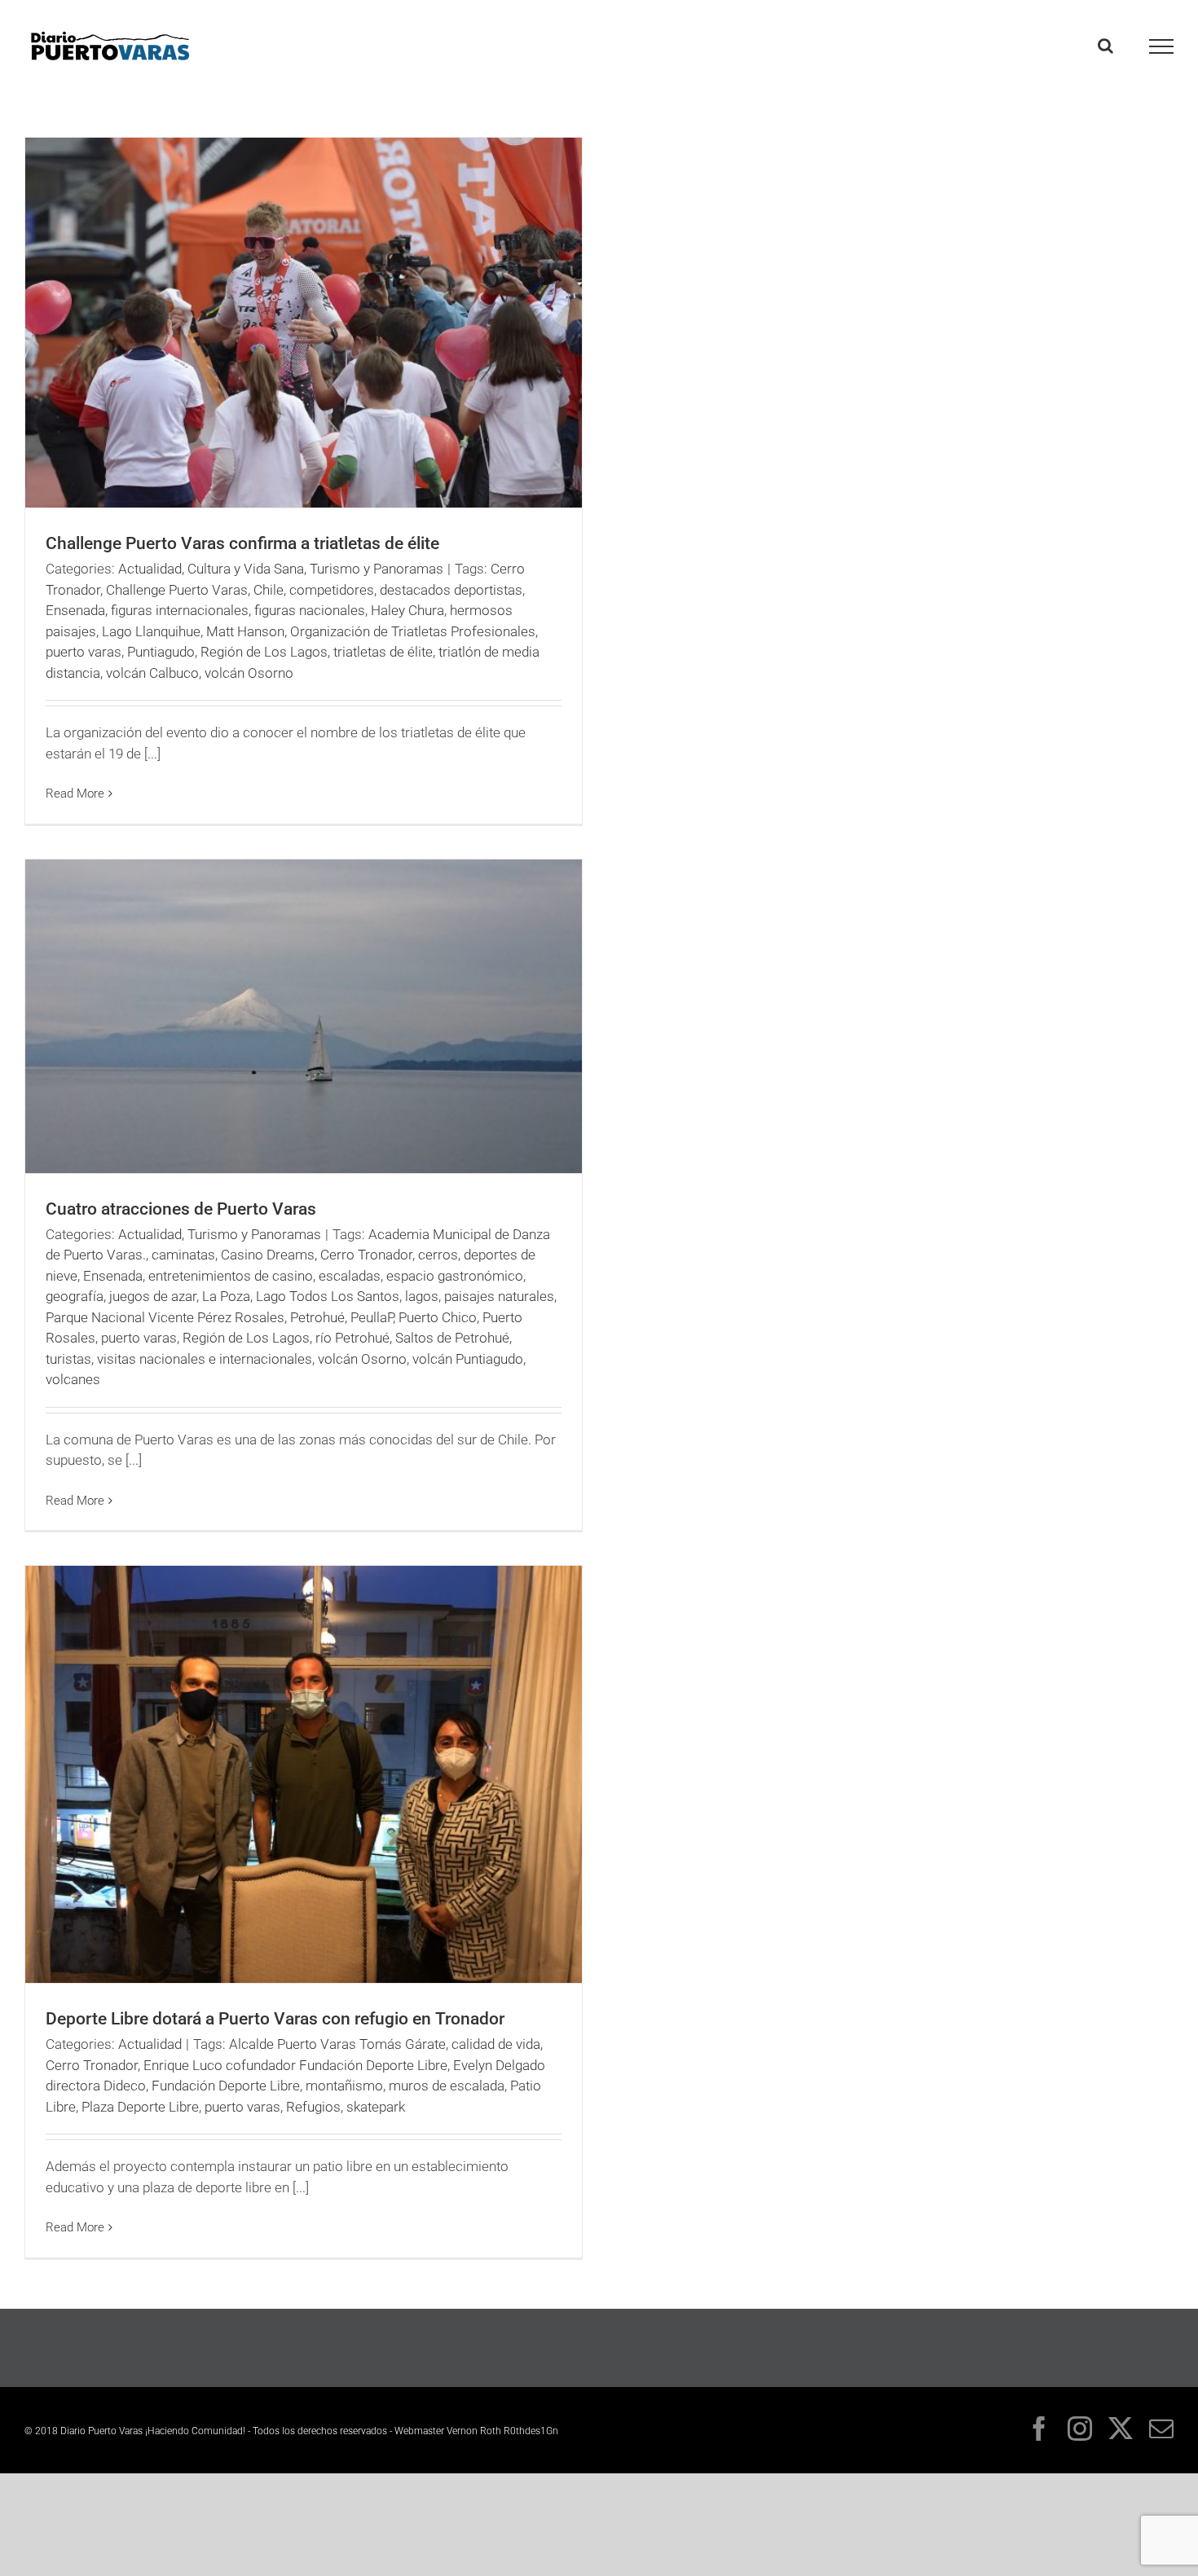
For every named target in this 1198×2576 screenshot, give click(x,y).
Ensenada (75, 610)
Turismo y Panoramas (377, 569)
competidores (332, 590)
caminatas (183, 1255)
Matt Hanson (245, 631)
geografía (75, 1296)
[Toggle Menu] (1162, 46)
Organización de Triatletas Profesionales (413, 631)
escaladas (350, 1276)
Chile (269, 590)
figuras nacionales (310, 610)
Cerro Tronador (366, 1255)
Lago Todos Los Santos (328, 1296)
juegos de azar (153, 1296)
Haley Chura (407, 610)
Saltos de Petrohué (452, 1338)
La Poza (226, 1296)
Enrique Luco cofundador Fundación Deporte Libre (295, 2065)
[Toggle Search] (1106, 46)
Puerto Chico (438, 1317)
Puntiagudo (161, 652)
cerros (438, 1255)
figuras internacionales (180, 610)
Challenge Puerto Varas (177, 590)
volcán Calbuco (152, 673)
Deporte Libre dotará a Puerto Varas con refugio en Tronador (275, 2019)
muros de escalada (447, 2086)
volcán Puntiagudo (468, 1359)
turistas (68, 1359)
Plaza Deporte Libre (140, 2107)
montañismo (344, 2086)
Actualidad (150, 569)
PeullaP (372, 1317)
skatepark (376, 2107)
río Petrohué (352, 1338)
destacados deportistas (451, 590)
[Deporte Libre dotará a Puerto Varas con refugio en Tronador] (304, 1774)
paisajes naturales (499, 1296)
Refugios (313, 2107)
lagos (422, 1296)
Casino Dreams (268, 1255)
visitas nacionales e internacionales (205, 1359)
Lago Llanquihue (151, 631)
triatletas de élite (383, 652)
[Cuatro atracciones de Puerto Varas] (304, 1016)
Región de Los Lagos (264, 652)
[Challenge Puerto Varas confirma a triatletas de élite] (304, 323)
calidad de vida (496, 2044)
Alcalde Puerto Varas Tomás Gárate (337, 2044)
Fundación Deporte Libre (226, 2086)
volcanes (73, 1379)
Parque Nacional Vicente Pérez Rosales (165, 1317)
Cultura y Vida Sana (246, 569)
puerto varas (84, 652)
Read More (75, 793)
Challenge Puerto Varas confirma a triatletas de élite (242, 543)
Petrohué (317, 1317)
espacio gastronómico (455, 1276)
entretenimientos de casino (231, 1276)
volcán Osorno (249, 673)
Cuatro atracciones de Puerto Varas (181, 1209)
